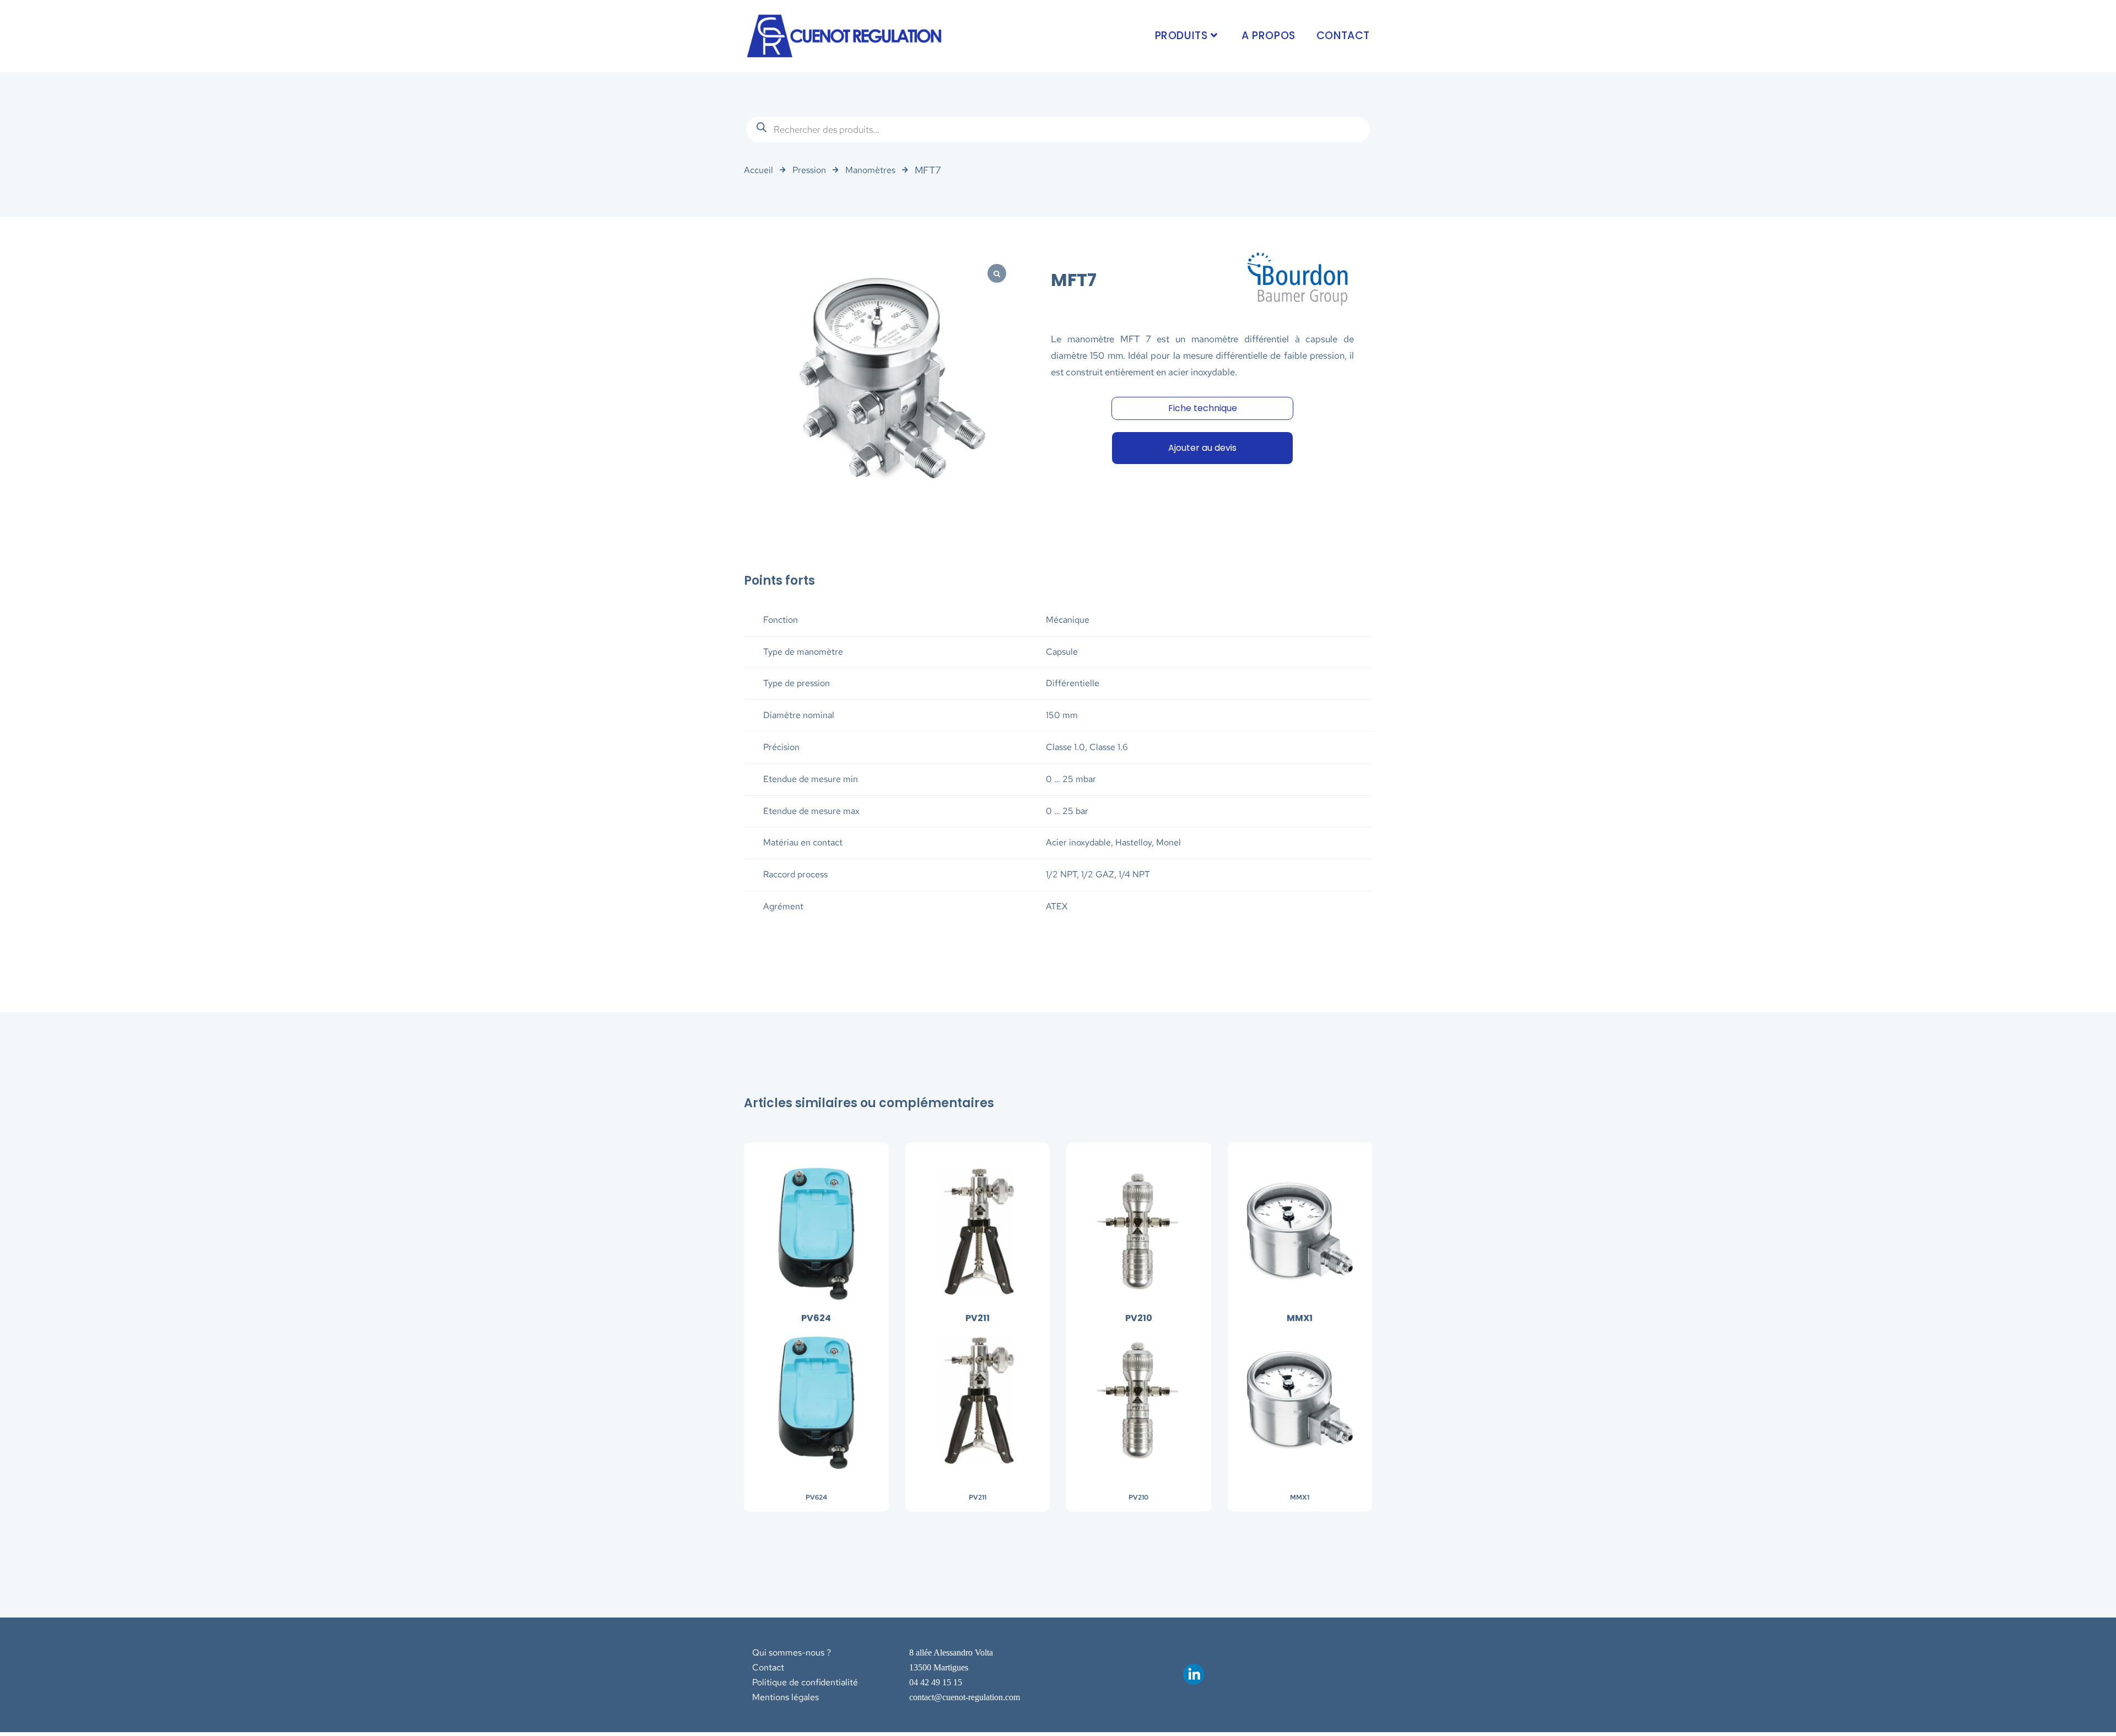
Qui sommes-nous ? (792, 1653)
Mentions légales (786, 1697)
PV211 (978, 1497)
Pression (809, 170)
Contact (768, 1667)
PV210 (1138, 1497)
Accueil (759, 170)
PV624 (816, 1497)
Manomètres (870, 170)
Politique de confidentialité (805, 1682)
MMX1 (1300, 1497)
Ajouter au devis (1202, 448)
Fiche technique (1203, 408)
